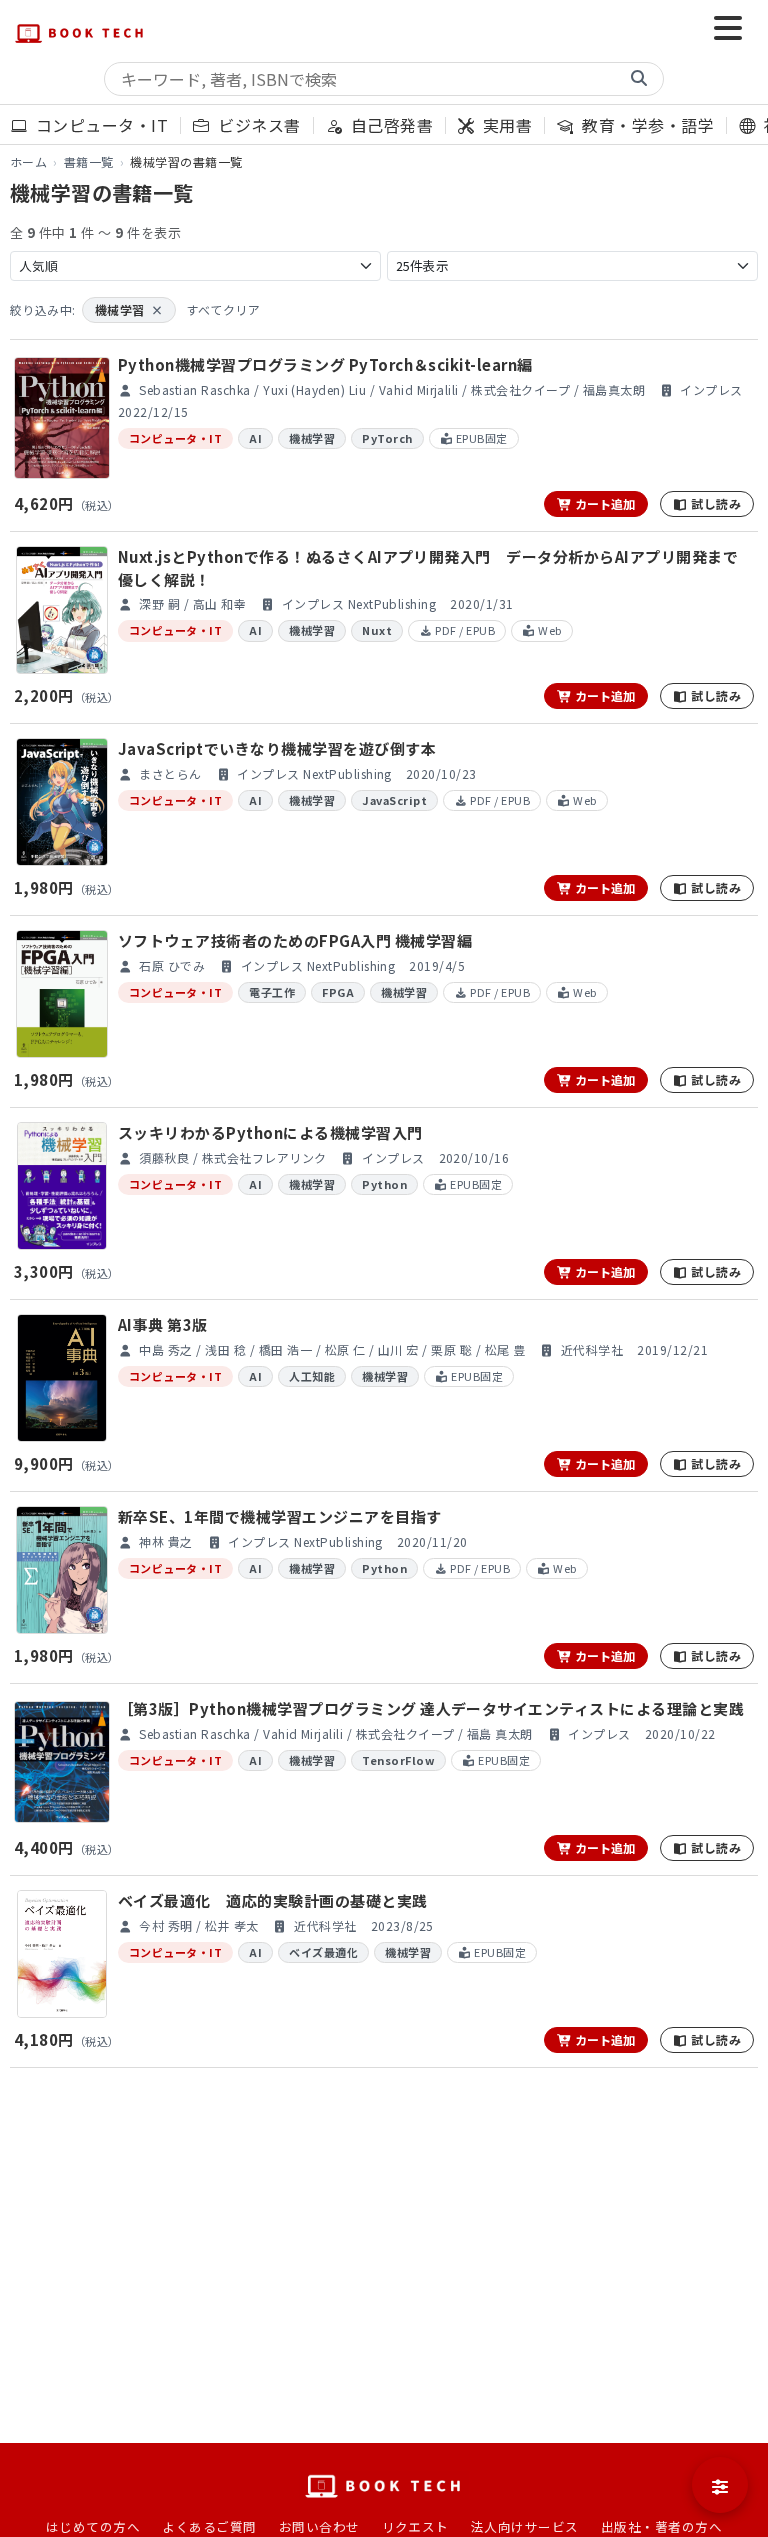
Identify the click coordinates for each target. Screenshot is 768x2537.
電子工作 (272, 992)
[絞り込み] (720, 2485)
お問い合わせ (319, 2526)
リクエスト (415, 2526)
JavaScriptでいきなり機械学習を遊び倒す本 (277, 748)
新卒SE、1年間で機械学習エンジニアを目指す (280, 1516)
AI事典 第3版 (163, 1324)
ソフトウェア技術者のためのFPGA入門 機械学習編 (295, 940)
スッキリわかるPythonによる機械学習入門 (270, 1132)
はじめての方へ (93, 2526)
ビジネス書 (257, 125)
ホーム (28, 161)
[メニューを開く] (728, 30)
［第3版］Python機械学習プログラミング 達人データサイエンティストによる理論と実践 (431, 1708)
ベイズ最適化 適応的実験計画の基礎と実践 (273, 1900)
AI (255, 438)
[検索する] (639, 79)
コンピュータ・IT (99, 125)
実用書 (505, 125)
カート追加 (603, 503)
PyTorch (387, 438)
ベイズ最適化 (323, 1952)
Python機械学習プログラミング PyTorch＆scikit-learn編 (325, 364)
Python (384, 1184)
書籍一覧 (89, 161)
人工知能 (312, 1376)
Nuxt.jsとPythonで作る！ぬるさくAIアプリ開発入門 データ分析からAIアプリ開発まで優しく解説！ (428, 568)
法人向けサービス (525, 2526)
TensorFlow (398, 1760)
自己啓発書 (389, 125)
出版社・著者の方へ (661, 2526)
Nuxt (377, 630)
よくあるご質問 (209, 2526)
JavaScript (394, 800)
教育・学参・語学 (646, 125)
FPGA (338, 992)
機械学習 (129, 309)
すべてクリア (223, 309)
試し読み (714, 503)
